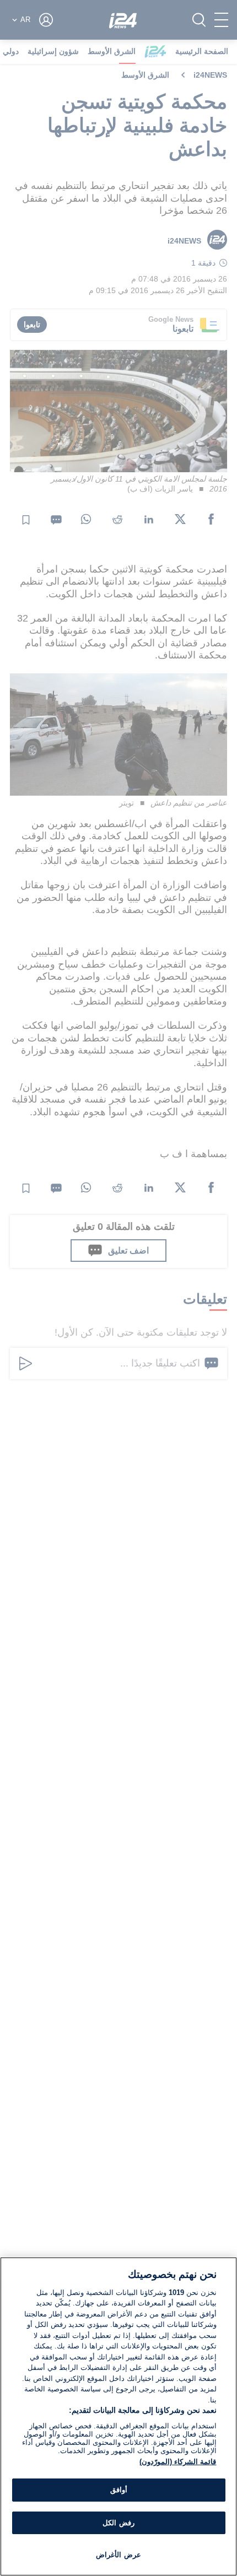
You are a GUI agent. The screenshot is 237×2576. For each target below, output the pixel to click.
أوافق (119, 2490)
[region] (118, 2416)
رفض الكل (118, 2523)
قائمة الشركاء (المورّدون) (178, 2462)
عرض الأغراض (118, 2555)
